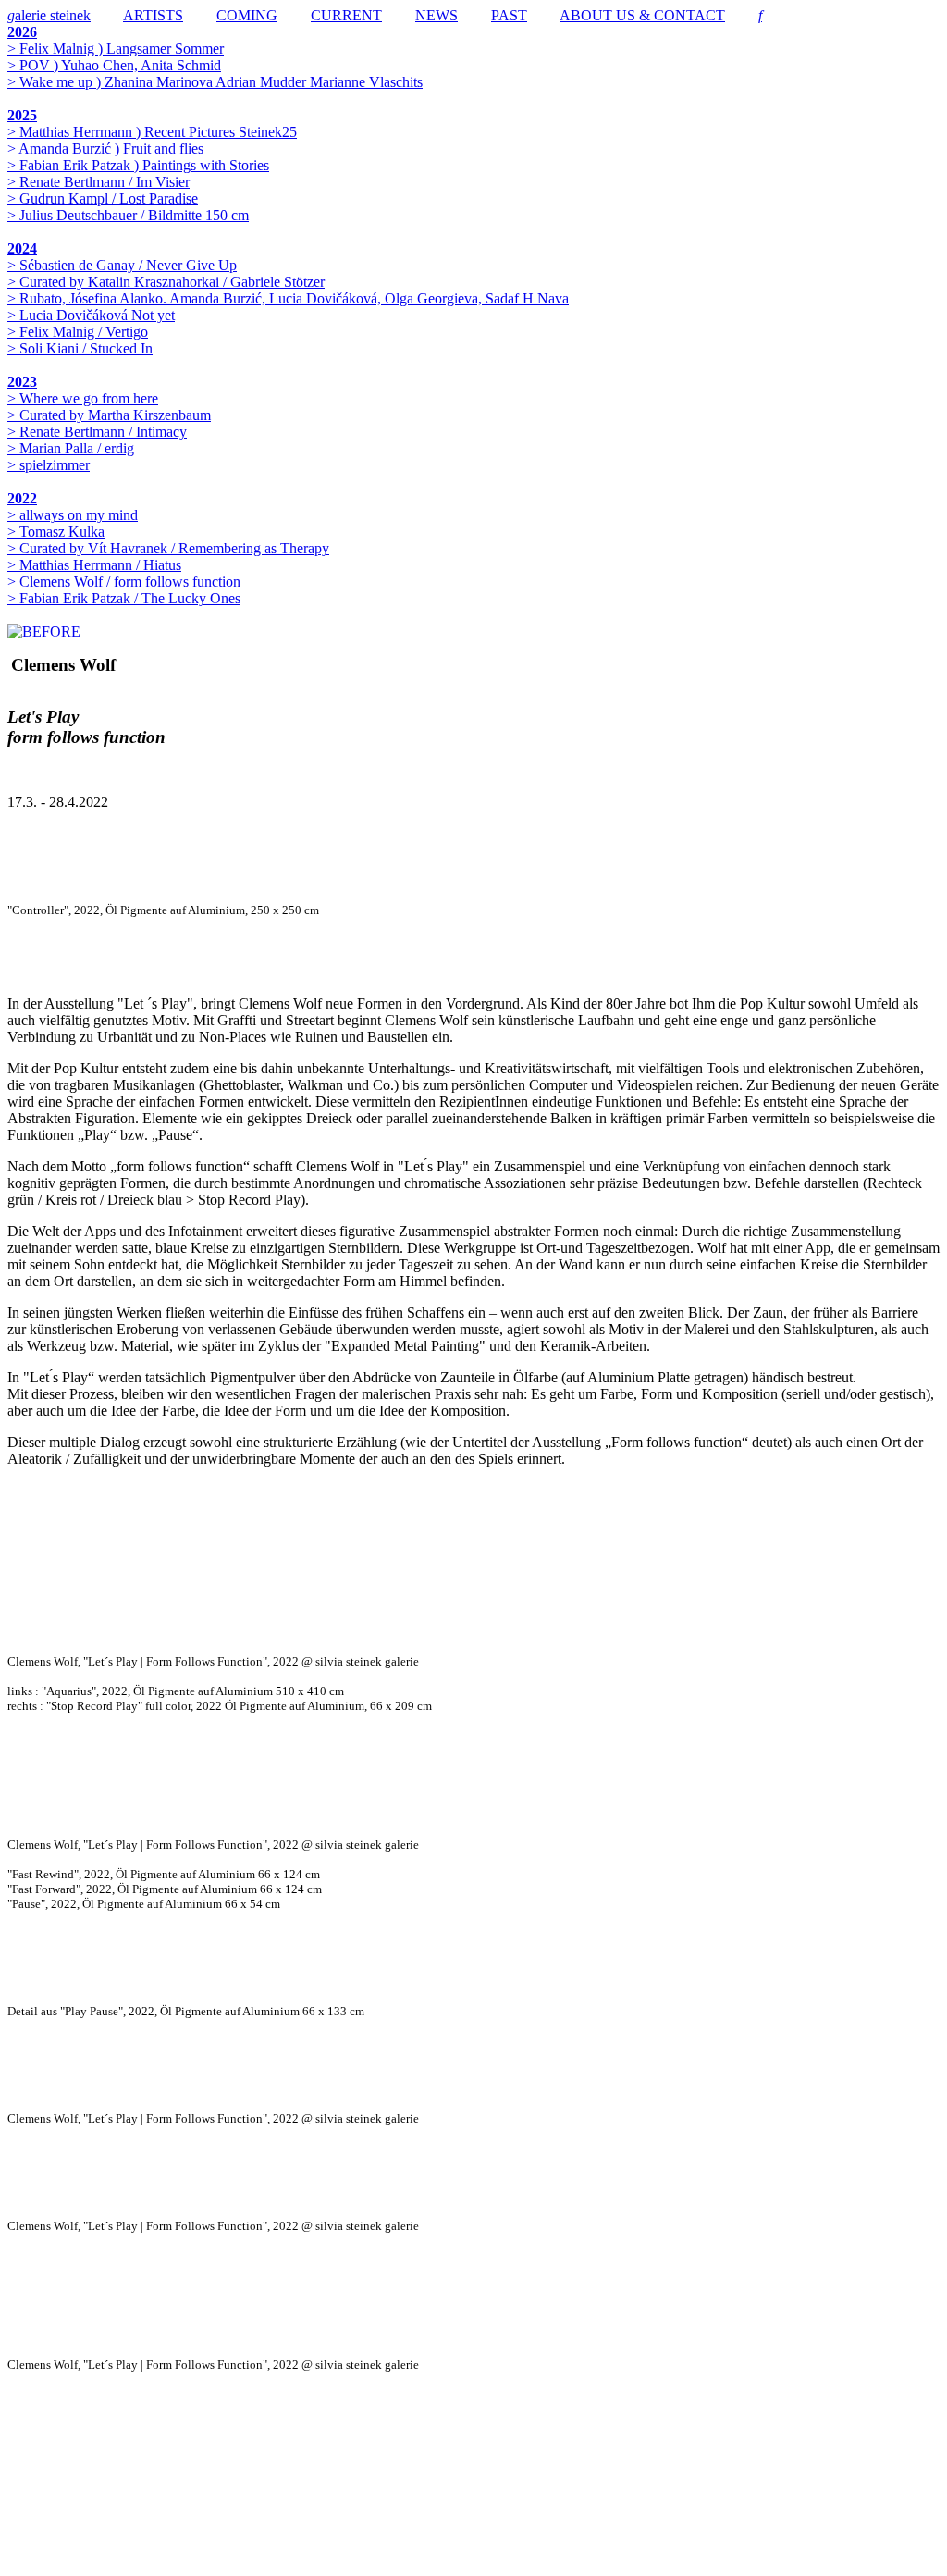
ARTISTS (153, 15)
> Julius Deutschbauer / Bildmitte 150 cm (128, 215)
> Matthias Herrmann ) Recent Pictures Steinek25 (152, 132)
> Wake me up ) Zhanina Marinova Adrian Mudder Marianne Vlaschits (215, 82)
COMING (247, 15)
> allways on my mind (73, 515)
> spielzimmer (49, 465)
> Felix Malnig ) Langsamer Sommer (116, 49)
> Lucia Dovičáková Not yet (91, 315)
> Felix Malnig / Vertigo (78, 332)
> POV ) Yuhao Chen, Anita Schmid (114, 65)
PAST (509, 15)
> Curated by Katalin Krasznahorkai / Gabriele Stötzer (166, 282)
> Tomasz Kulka (56, 532)
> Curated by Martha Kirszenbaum (109, 415)
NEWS (437, 15)
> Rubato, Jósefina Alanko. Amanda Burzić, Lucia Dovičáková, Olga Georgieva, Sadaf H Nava (288, 298)
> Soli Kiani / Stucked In (80, 348)
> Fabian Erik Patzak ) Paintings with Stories (138, 165)
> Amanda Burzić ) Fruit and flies (105, 149)
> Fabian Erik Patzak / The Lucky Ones (124, 598)
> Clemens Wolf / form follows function (124, 582)
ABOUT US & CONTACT (642, 15)
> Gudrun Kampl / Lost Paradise (103, 198)
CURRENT (346, 15)
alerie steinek (49, 15)
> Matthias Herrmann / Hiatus (94, 565)
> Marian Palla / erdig (71, 448)
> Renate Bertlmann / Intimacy (97, 432)
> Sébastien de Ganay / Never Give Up (122, 265)
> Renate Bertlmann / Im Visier (98, 182)
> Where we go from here (83, 398)
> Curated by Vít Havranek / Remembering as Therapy (168, 548)
